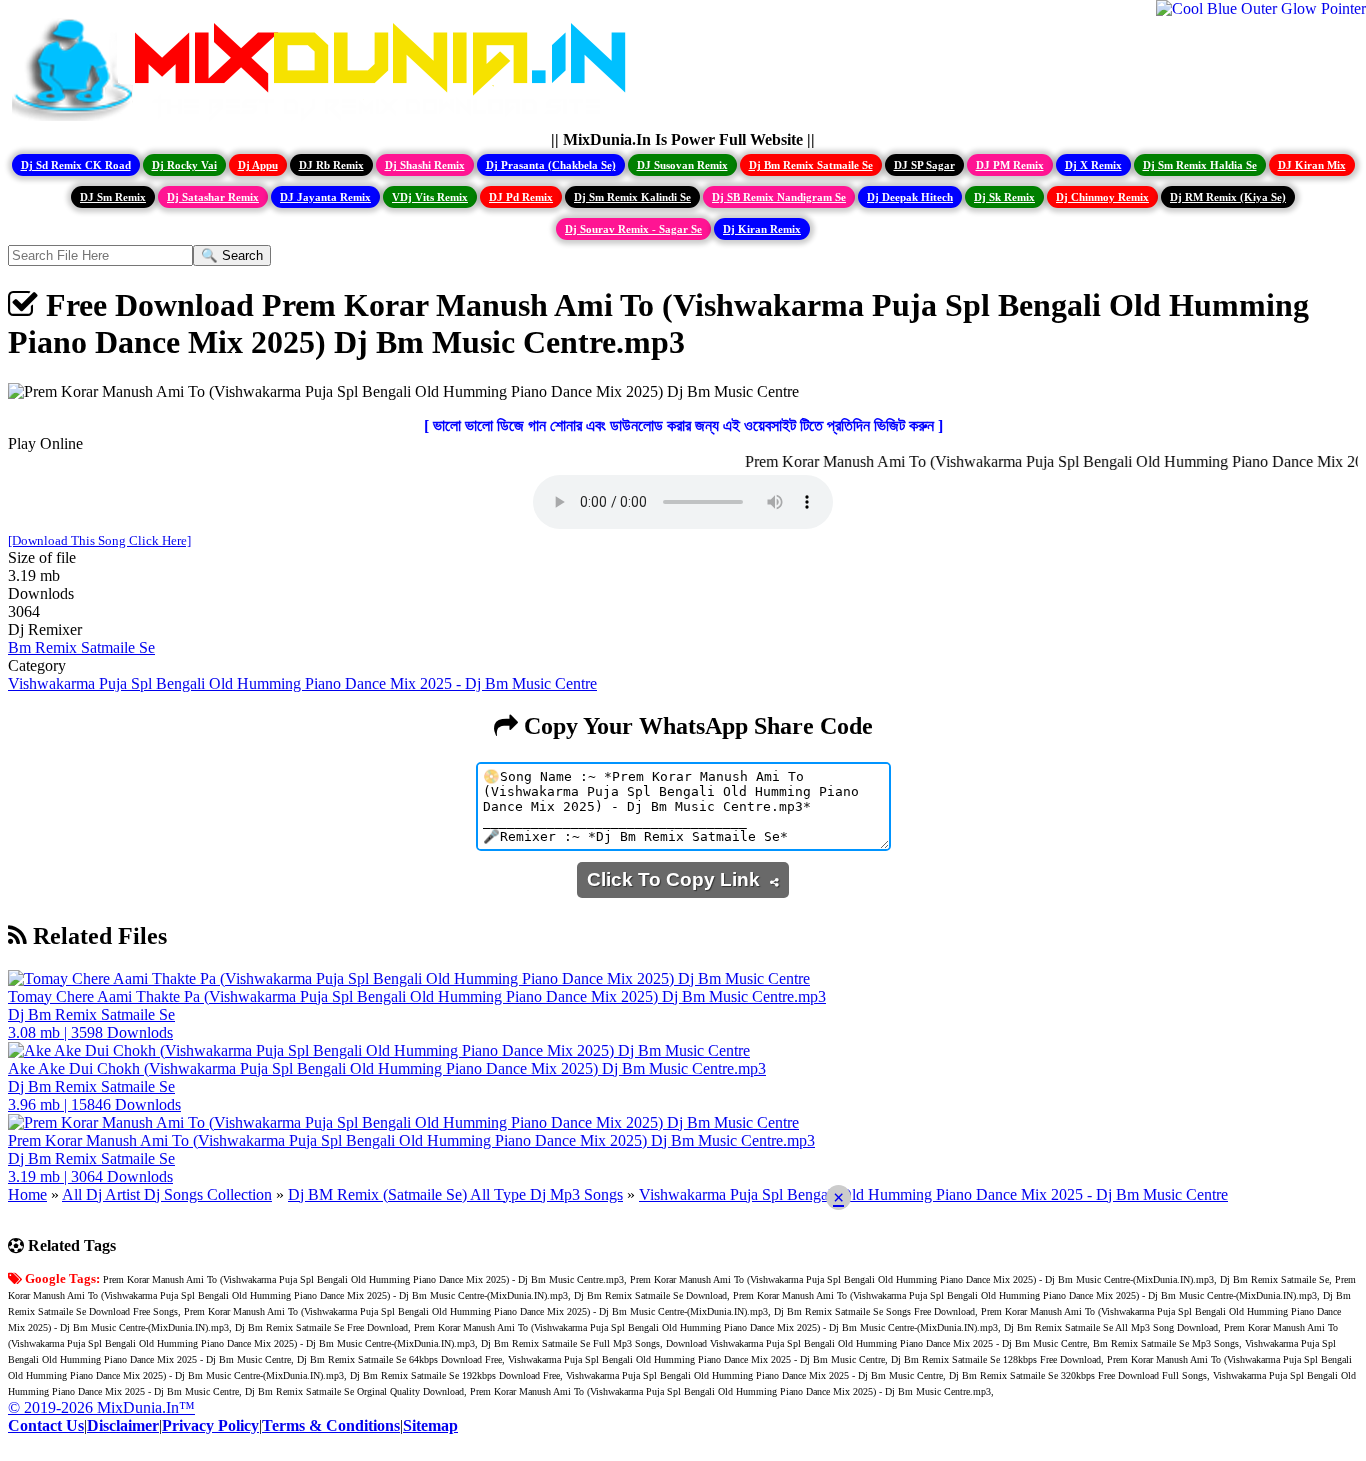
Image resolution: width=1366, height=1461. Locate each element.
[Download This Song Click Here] (99, 540)
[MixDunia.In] (324, 121)
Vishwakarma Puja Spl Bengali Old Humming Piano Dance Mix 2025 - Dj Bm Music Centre (302, 683)
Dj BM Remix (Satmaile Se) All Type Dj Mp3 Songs (455, 1194)
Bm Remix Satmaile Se (81, 647)
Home (27, 1194)
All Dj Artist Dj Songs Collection (167, 1194)
